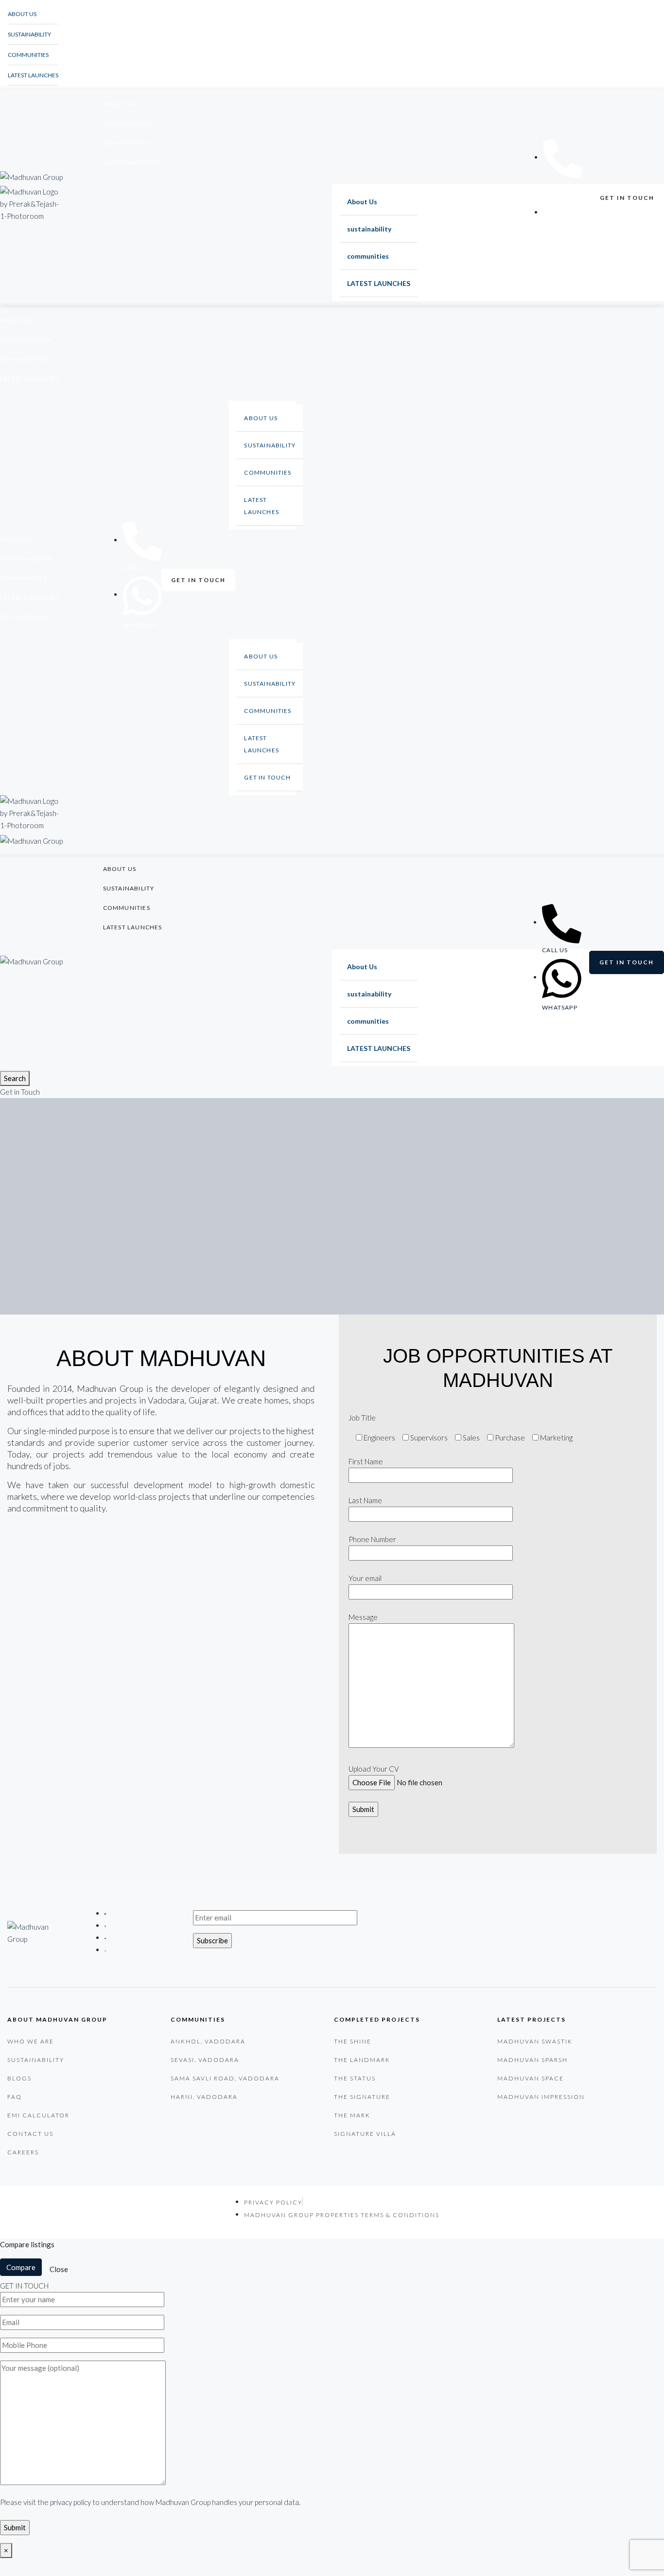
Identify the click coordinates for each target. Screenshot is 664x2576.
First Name (366, 1461)
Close (59, 2269)
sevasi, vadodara (205, 2060)
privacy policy (71, 2502)
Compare (21, 2267)
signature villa (365, 2134)
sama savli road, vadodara (225, 2078)
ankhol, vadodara (208, 2041)
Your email (365, 1578)
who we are (31, 2041)
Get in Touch (20, 1092)
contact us (30, 2134)
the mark (352, 2115)
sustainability (29, 34)
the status (355, 2078)
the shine (353, 2041)
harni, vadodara (204, 2097)
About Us (22, 14)
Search (15, 1078)
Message (363, 1617)
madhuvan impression (541, 2097)
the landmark (362, 2060)
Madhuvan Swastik (535, 2041)
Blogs (19, 2078)
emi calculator (38, 2115)
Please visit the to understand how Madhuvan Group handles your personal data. (150, 2502)
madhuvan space (531, 2078)
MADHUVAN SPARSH (533, 2060)
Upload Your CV (374, 1769)
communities (28, 55)
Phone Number (372, 1539)
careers (23, 2152)
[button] (627, 198)
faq (15, 2097)
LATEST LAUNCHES (33, 75)
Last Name (365, 1500)
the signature (362, 2097)
